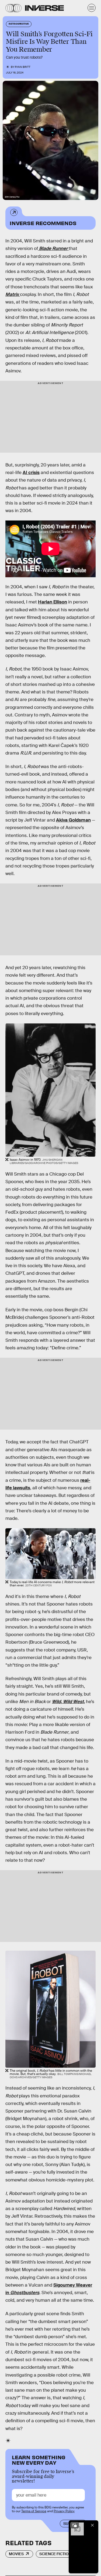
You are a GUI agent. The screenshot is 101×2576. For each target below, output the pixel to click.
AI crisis (31, 473)
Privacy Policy (64, 2511)
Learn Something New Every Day (39, 2459)
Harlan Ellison (53, 602)
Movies (16, 2554)
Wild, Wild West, (68, 1702)
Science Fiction (55, 2554)
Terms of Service (34, 2511)
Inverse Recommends (43, 223)
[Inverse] (44, 8)
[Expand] (75, 2525)
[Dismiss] (92, 2525)
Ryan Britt (23, 67)
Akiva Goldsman (73, 820)
